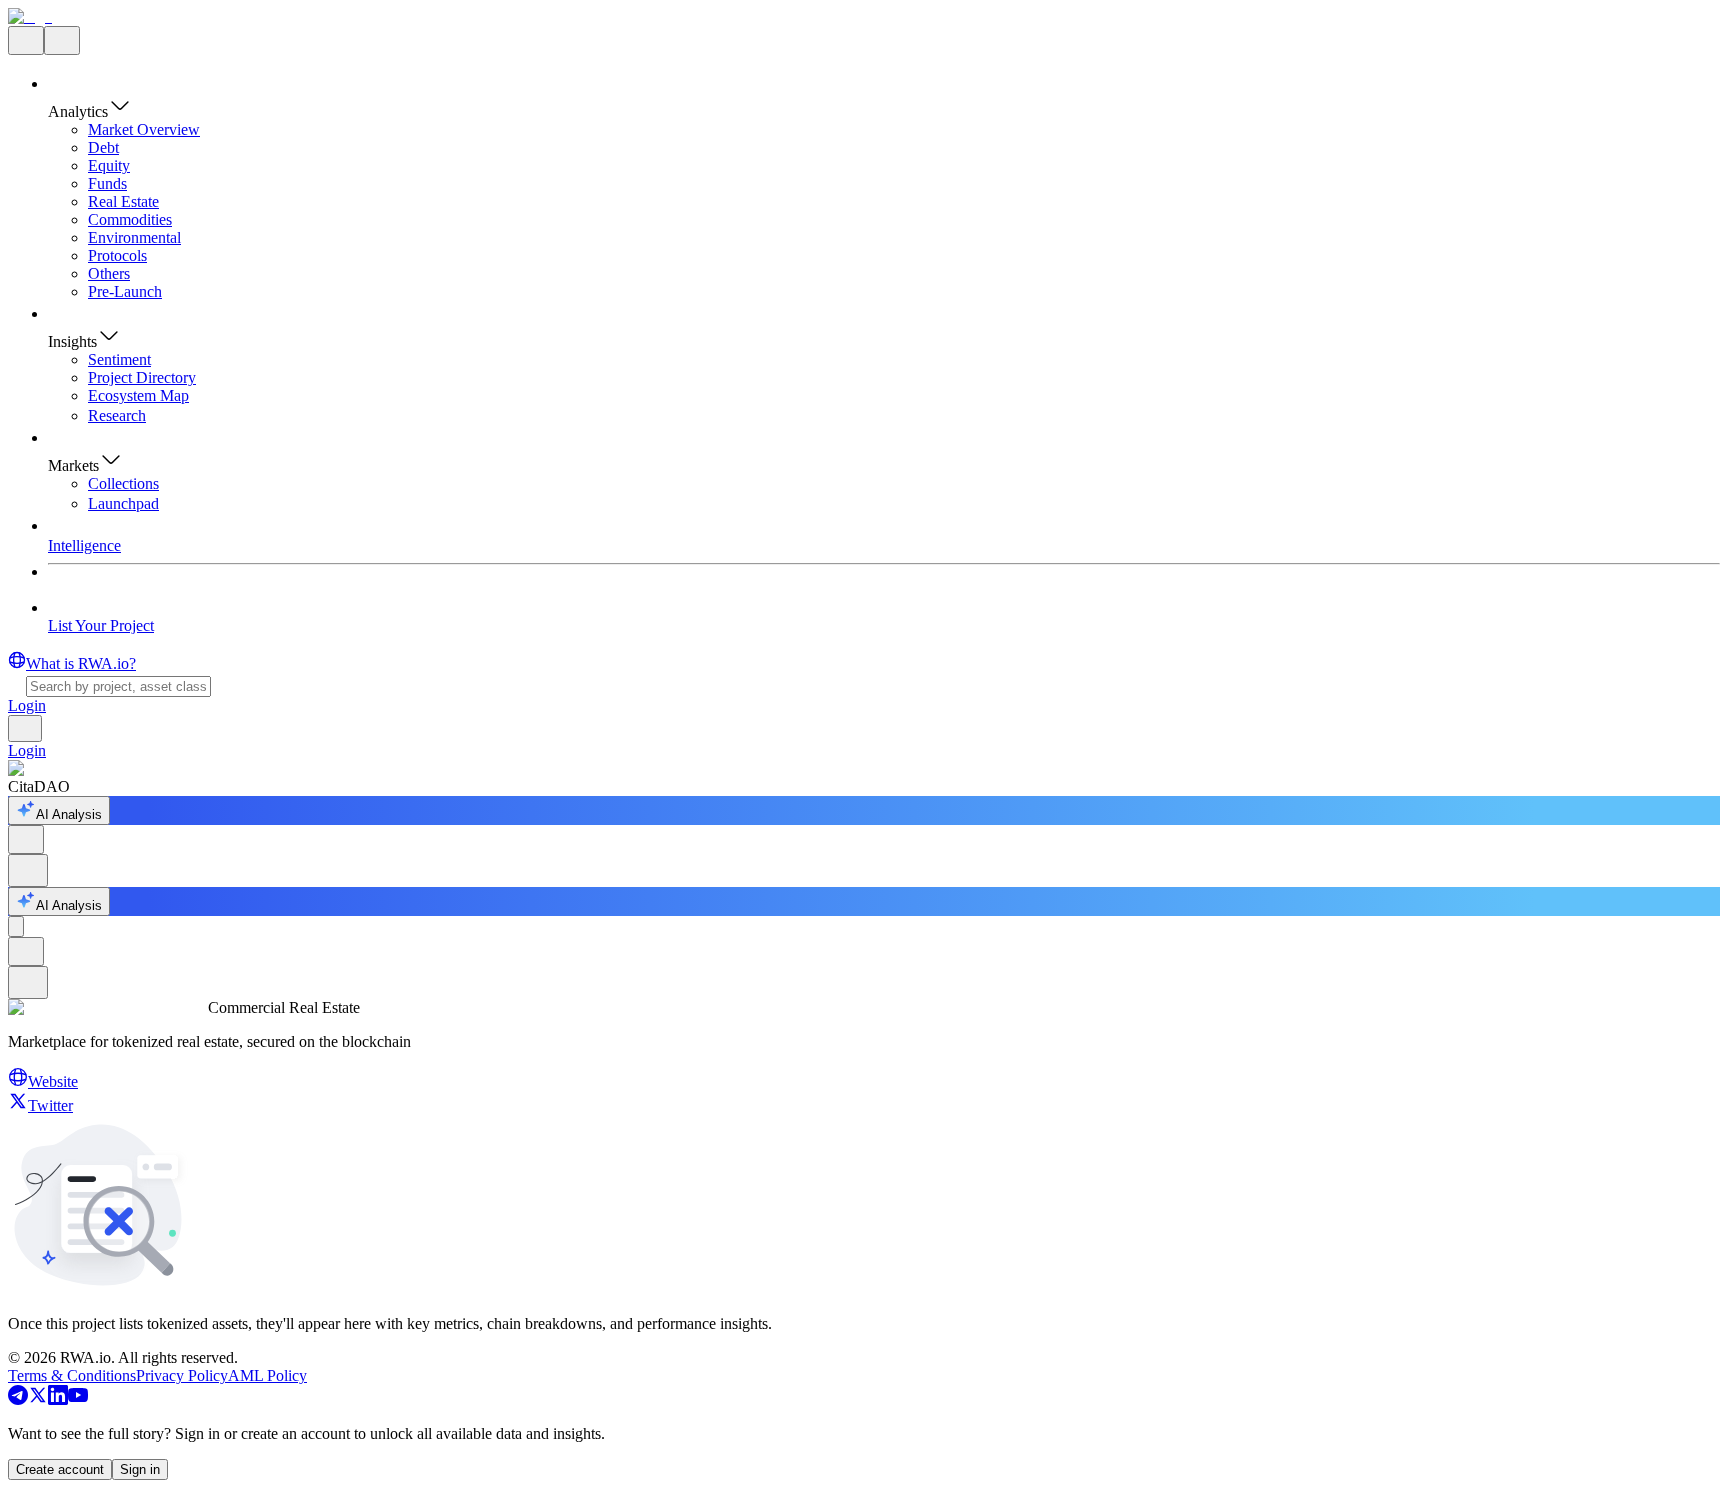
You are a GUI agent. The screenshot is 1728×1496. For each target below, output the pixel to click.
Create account (60, 1469)
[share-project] (26, 839)
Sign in (140, 1469)
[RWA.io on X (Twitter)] (38, 1399)
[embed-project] (28, 870)
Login (27, 705)
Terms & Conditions (72, 1375)
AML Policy (267, 1375)
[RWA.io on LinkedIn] (58, 1399)
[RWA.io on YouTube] (78, 1399)
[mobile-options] (16, 926)
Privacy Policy (182, 1375)
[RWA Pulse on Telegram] (18, 1399)
